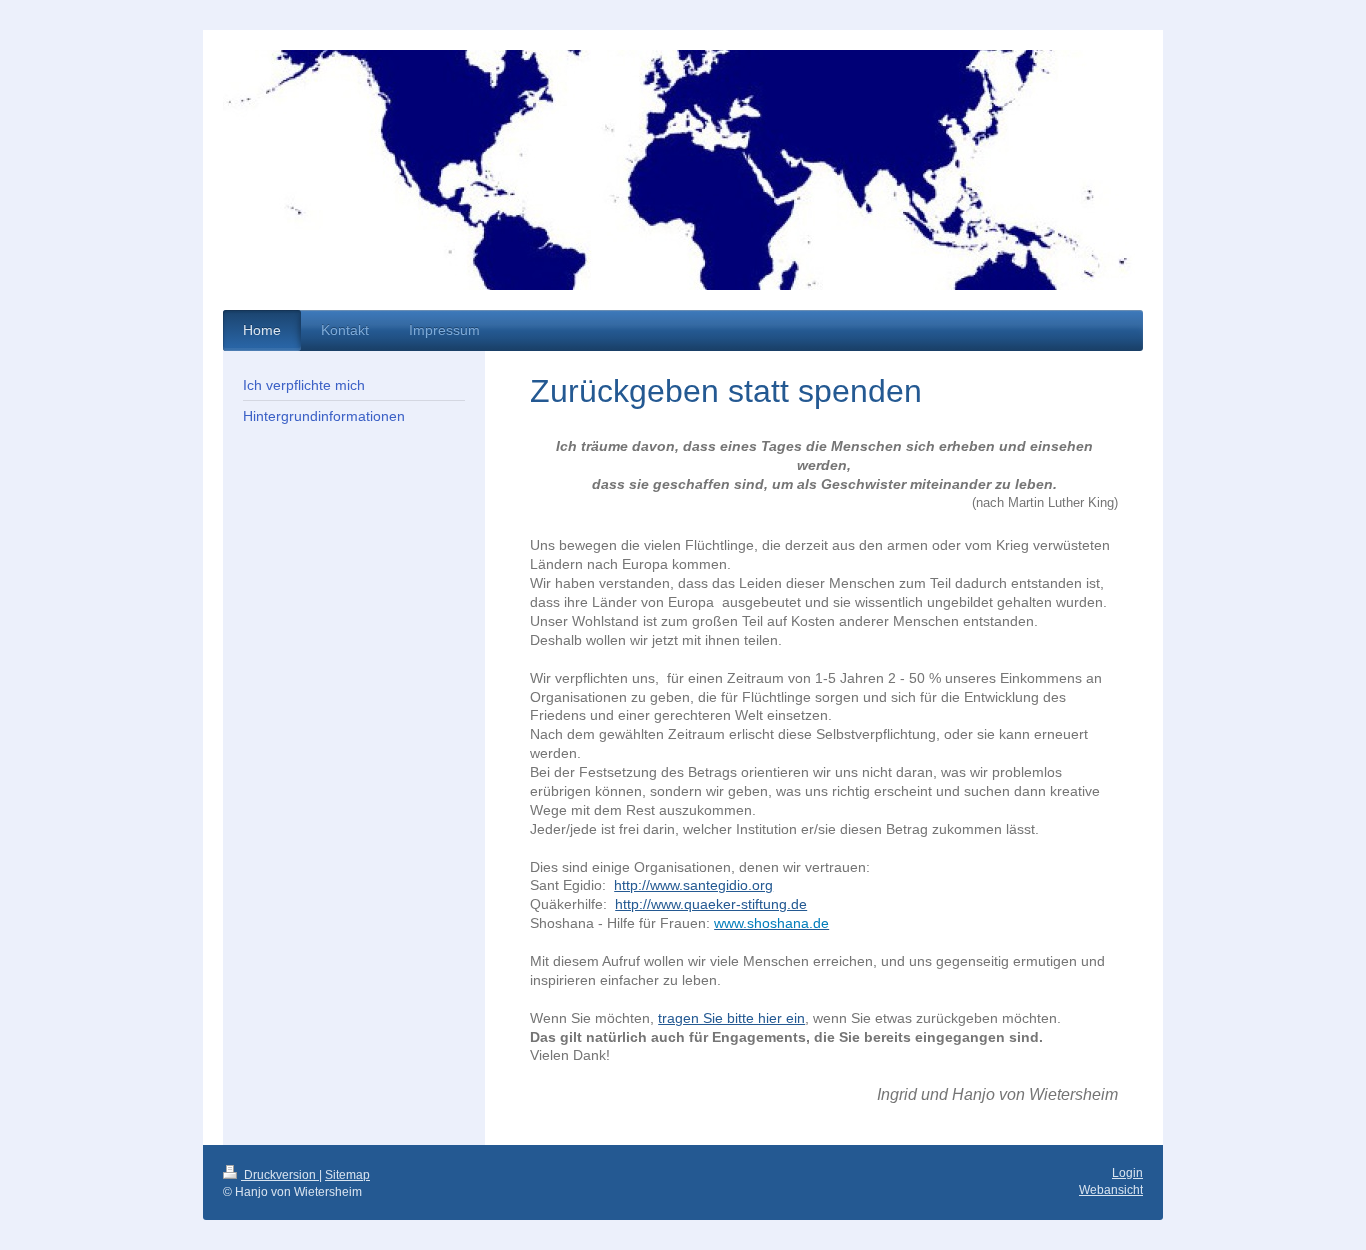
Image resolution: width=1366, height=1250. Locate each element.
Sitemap (347, 1175)
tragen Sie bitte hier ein (731, 1018)
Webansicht (1111, 1190)
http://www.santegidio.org (693, 885)
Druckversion (280, 1175)
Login (1127, 1173)
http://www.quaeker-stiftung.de (711, 904)
